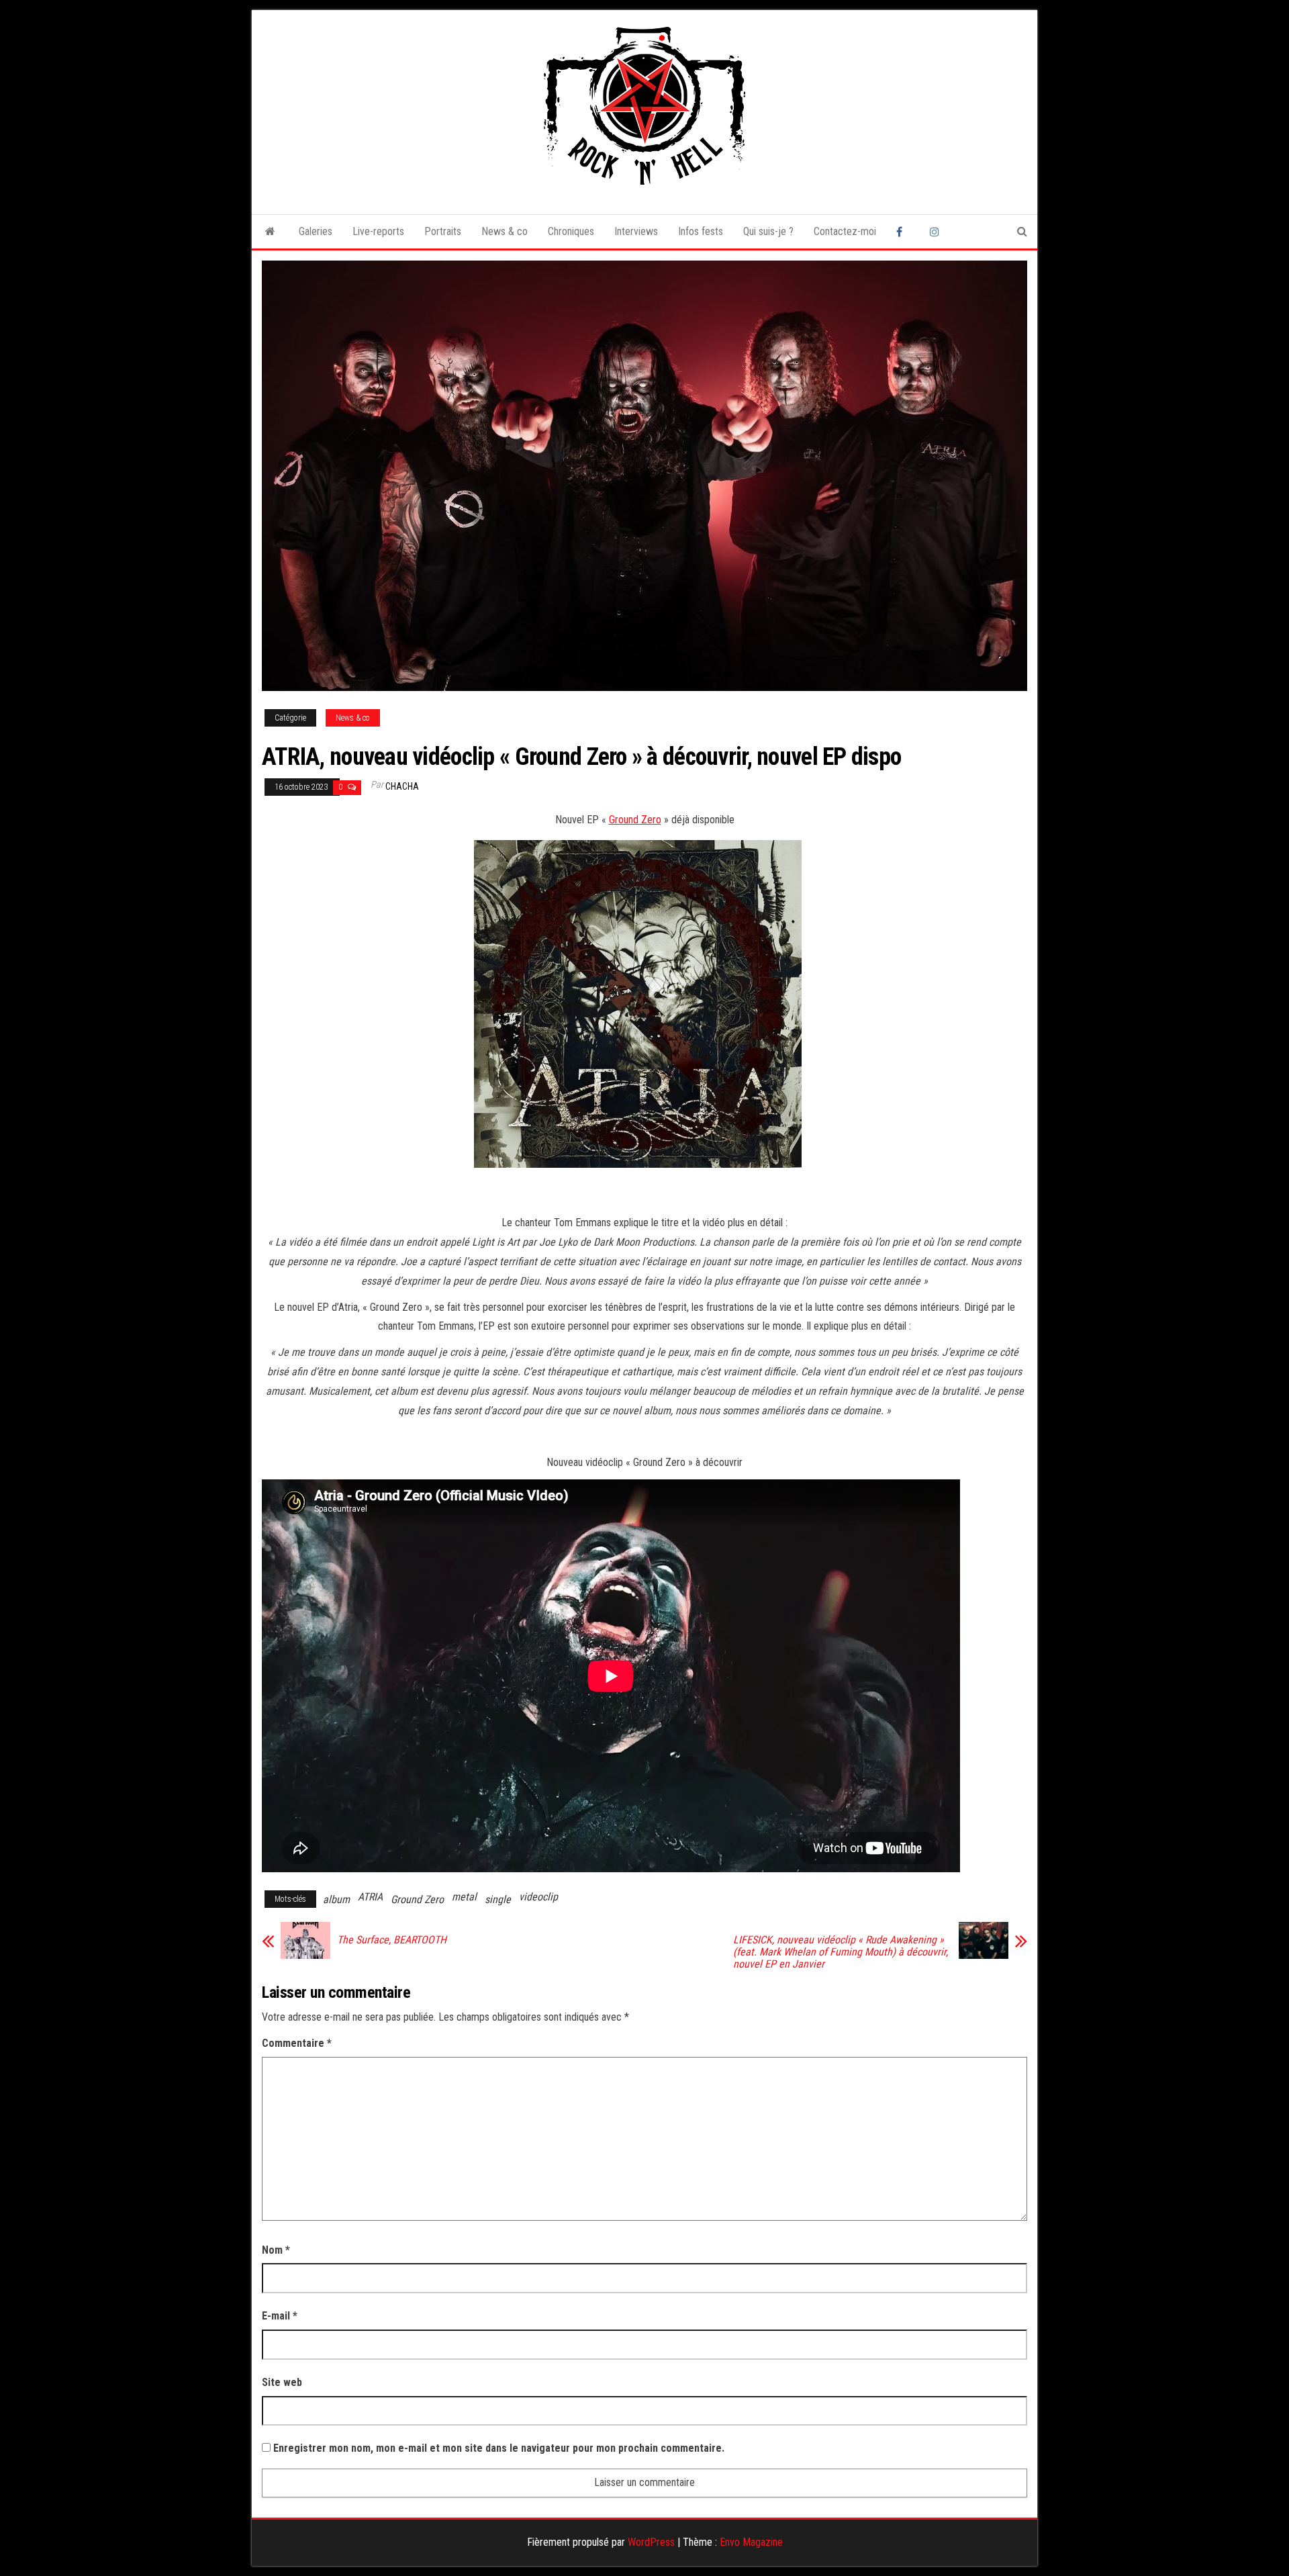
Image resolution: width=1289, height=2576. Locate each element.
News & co (505, 231)
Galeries (316, 231)
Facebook (903, 232)
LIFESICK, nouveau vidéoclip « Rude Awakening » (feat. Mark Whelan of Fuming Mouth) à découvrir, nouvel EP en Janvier (841, 1952)
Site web (282, 2382)
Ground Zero (635, 820)
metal (464, 1897)
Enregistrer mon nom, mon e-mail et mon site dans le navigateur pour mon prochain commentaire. (499, 2448)
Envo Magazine (751, 2542)
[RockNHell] (270, 232)
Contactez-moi (845, 231)
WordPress (651, 2542)
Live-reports (378, 231)
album (336, 1899)
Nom (276, 2250)
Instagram (937, 232)
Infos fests (701, 231)
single (498, 1899)
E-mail (280, 2316)
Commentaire (297, 2043)
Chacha (402, 786)
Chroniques (571, 231)
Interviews (636, 231)
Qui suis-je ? (768, 231)
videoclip (538, 1897)
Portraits (443, 231)
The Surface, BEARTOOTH (392, 1940)
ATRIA (370, 1897)
